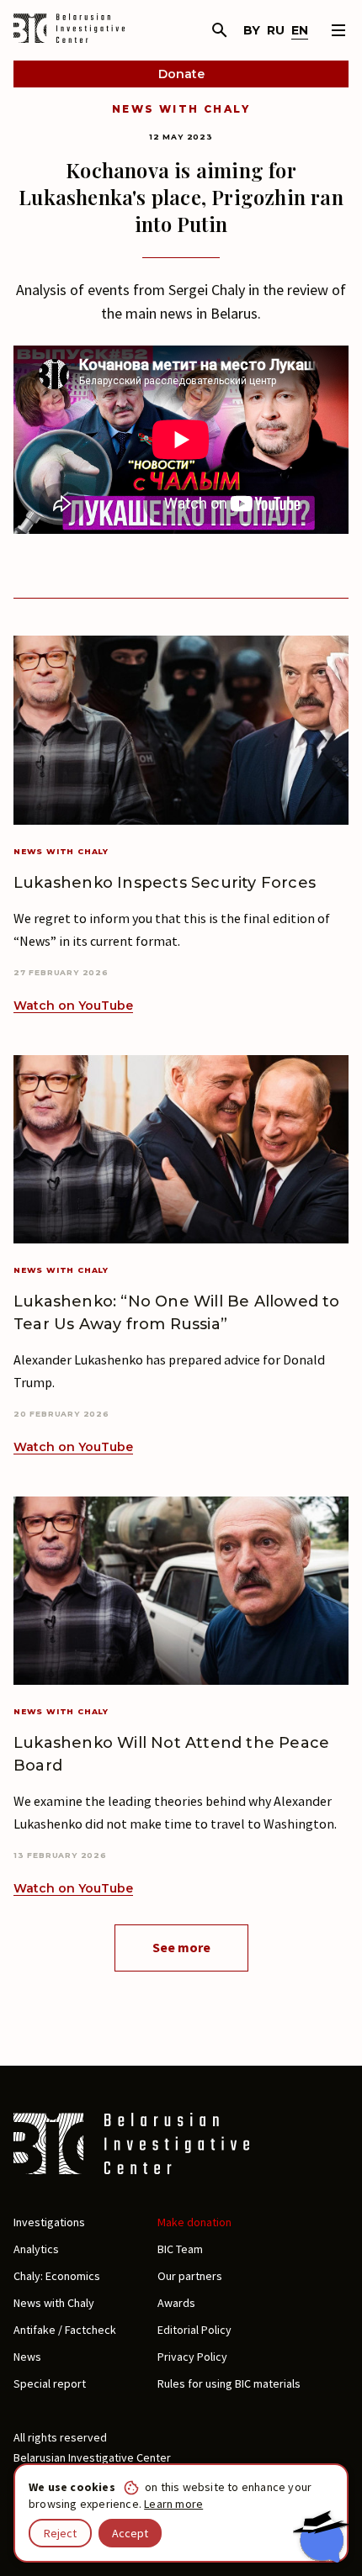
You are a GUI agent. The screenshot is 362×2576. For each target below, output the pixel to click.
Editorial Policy (194, 2330)
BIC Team (180, 2249)
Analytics (36, 2249)
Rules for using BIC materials (229, 2383)
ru (276, 30)
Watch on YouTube (73, 1006)
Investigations (49, 2222)
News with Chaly (181, 109)
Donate (181, 74)
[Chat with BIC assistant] (321, 2536)
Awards (176, 2303)
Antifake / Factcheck (65, 2330)
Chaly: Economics (57, 2276)
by (252, 30)
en (300, 30)
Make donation (194, 2222)
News (27, 2357)
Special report (50, 2383)
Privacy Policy (192, 2357)
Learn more (173, 2504)
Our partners (190, 2276)
